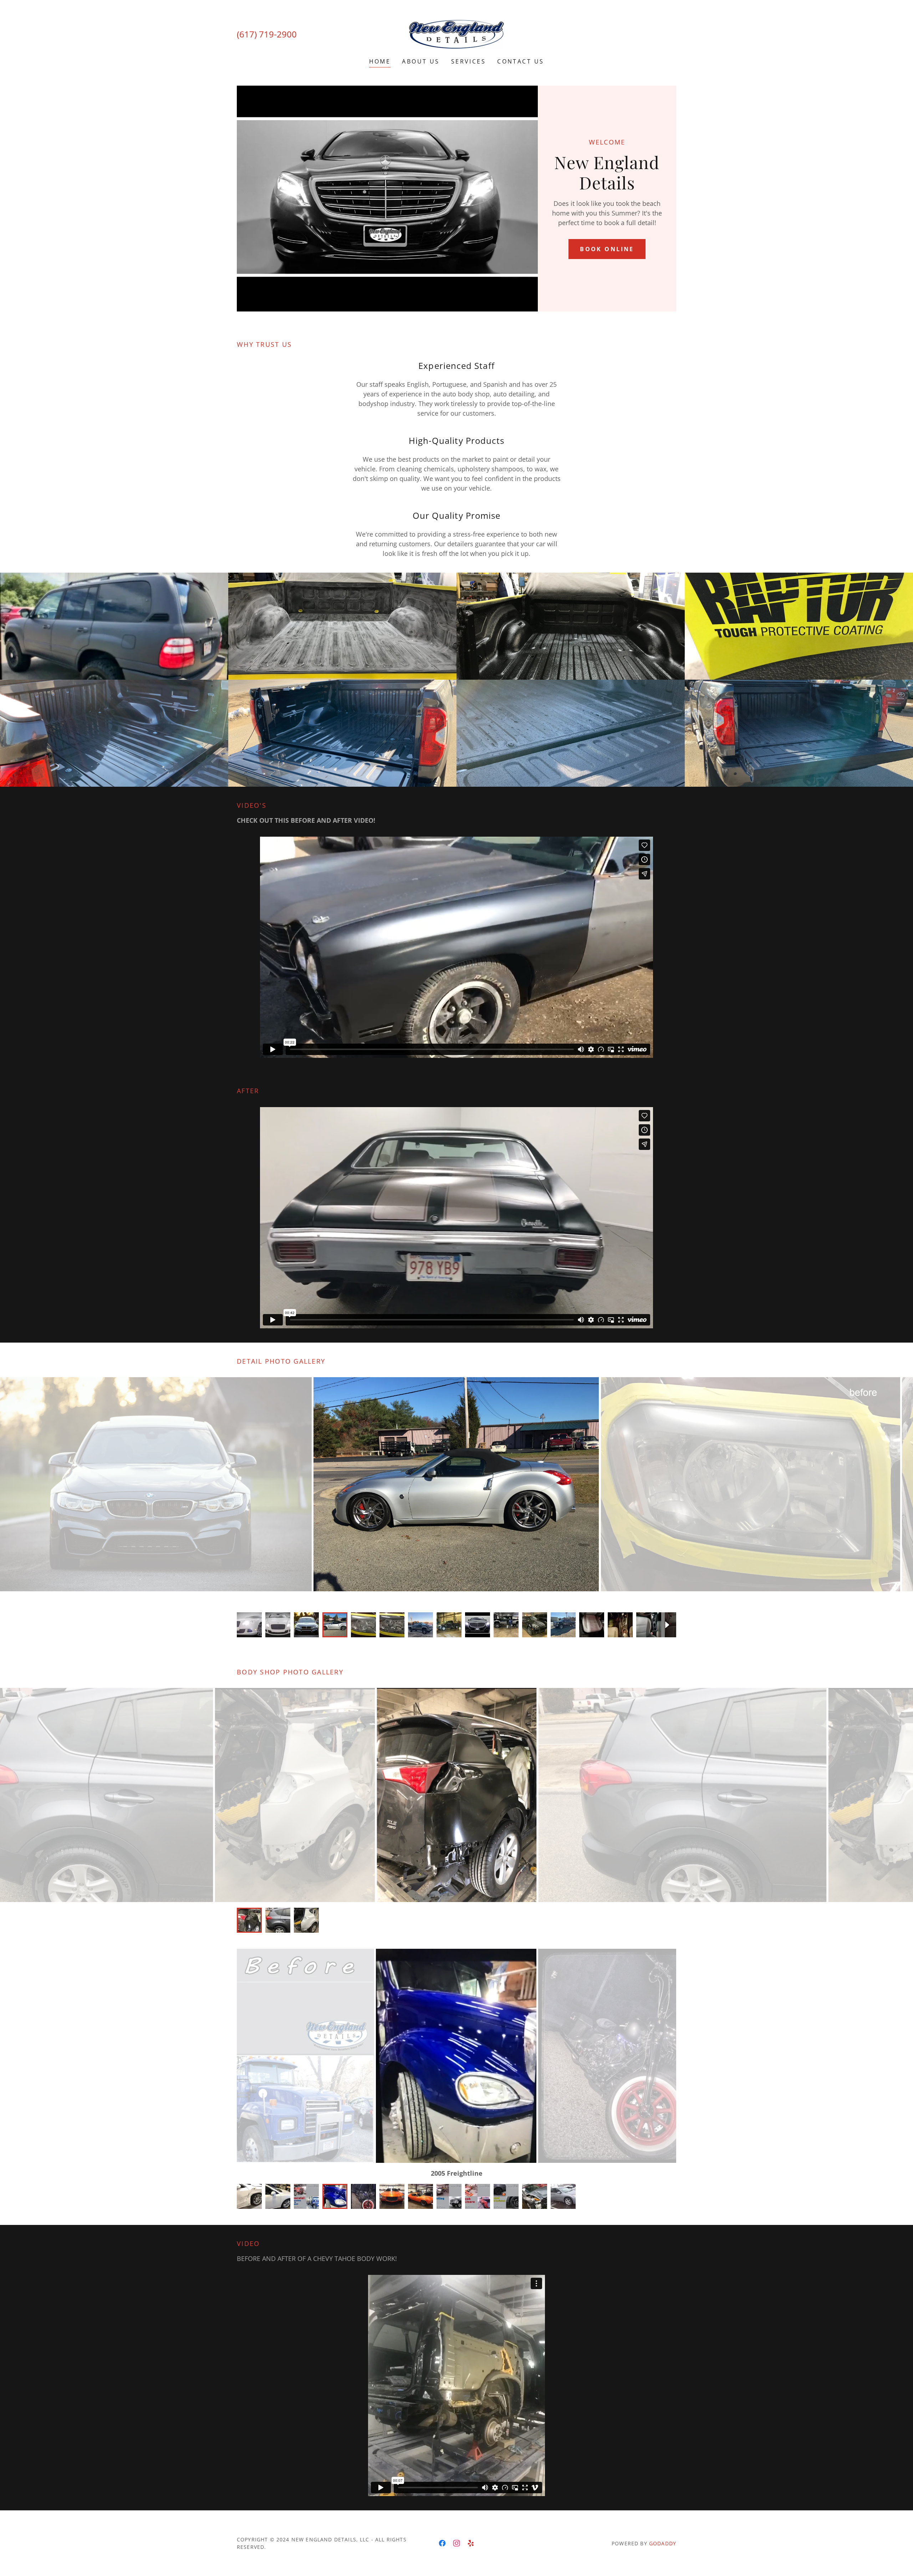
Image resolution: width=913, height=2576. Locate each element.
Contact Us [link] (521, 61)
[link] (456, 34)
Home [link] (380, 61)
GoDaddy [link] (663, 2543)
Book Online (607, 249)
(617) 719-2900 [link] (267, 34)
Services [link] (468, 61)
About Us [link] (421, 61)
